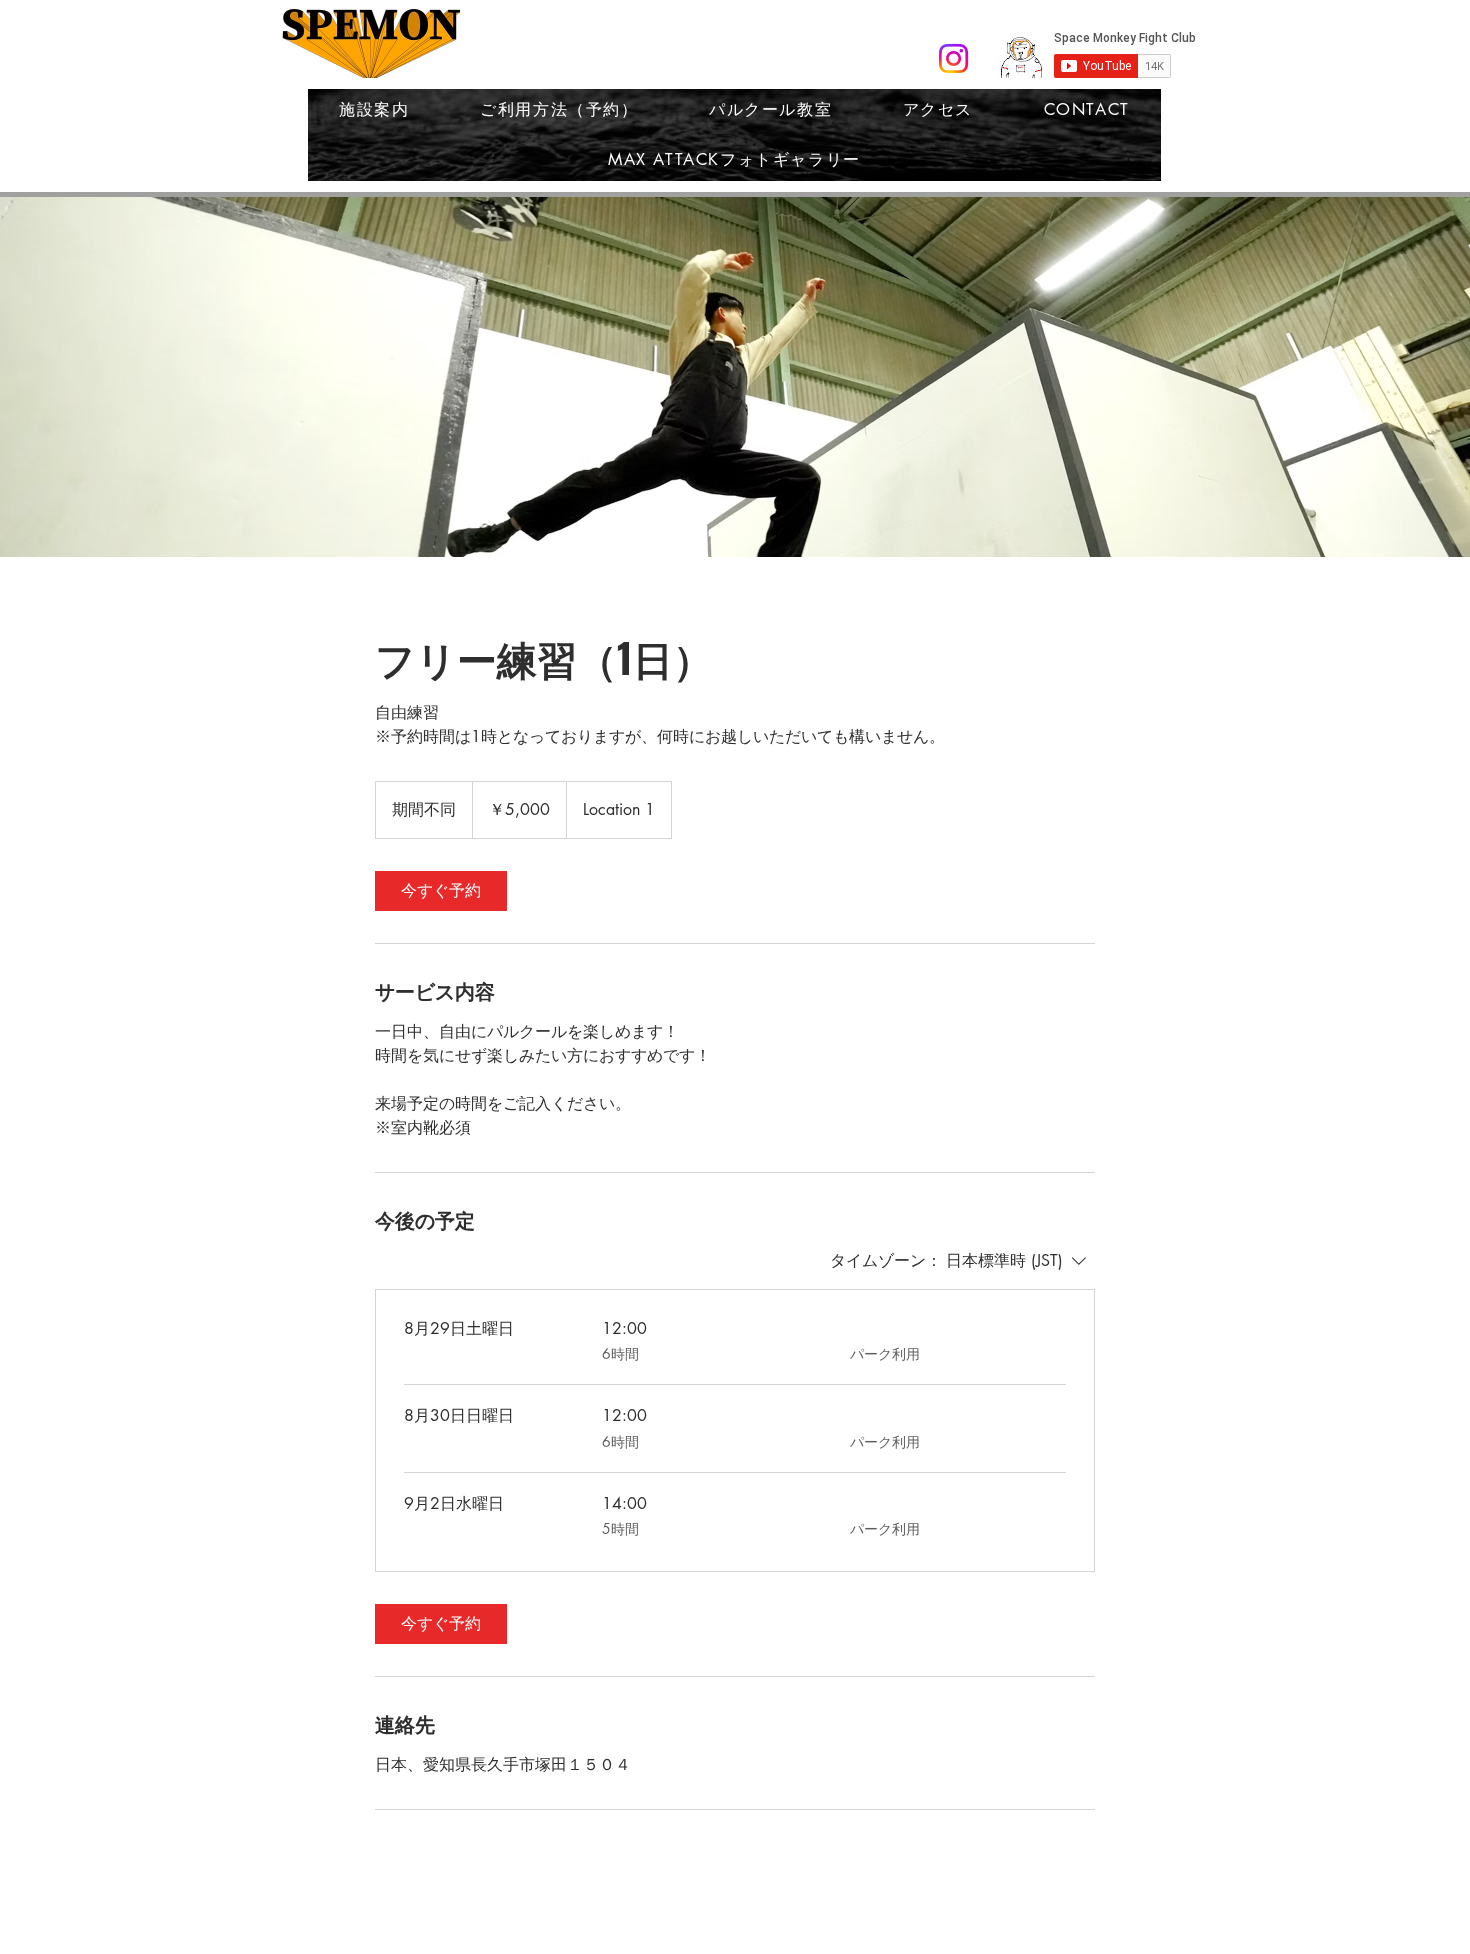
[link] (441, 891)
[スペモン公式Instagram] (953, 58)
